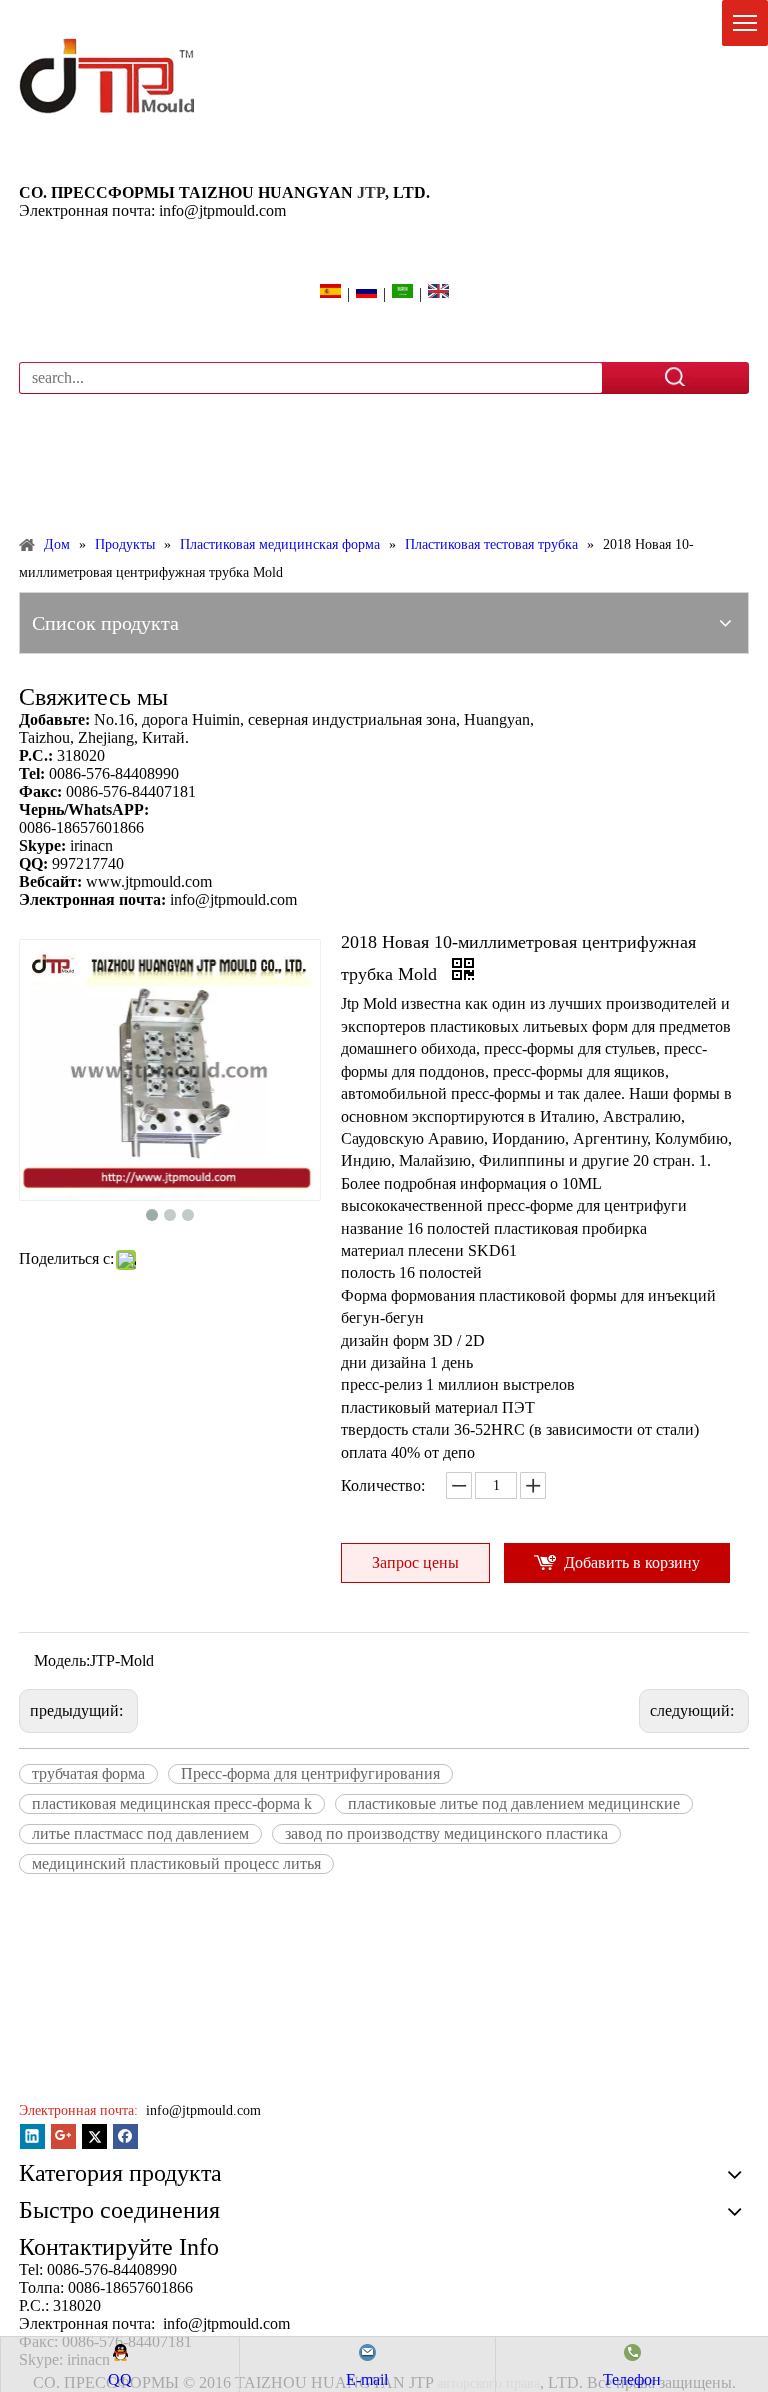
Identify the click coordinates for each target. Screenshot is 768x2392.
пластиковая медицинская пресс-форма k (172, 1803)
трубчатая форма (88, 1773)
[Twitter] (94, 2136)
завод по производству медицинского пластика (446, 1833)
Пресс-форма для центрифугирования (310, 1773)
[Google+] (63, 2136)
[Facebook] (125, 2136)
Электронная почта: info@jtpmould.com (152, 210)
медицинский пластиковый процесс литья (176, 1863)
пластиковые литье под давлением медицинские (514, 1803)
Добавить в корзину (632, 1562)
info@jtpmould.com (201, 2110)
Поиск (676, 377)
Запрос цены (415, 1562)
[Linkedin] (32, 2136)
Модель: (62, 1660)
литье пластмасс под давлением (140, 1833)
